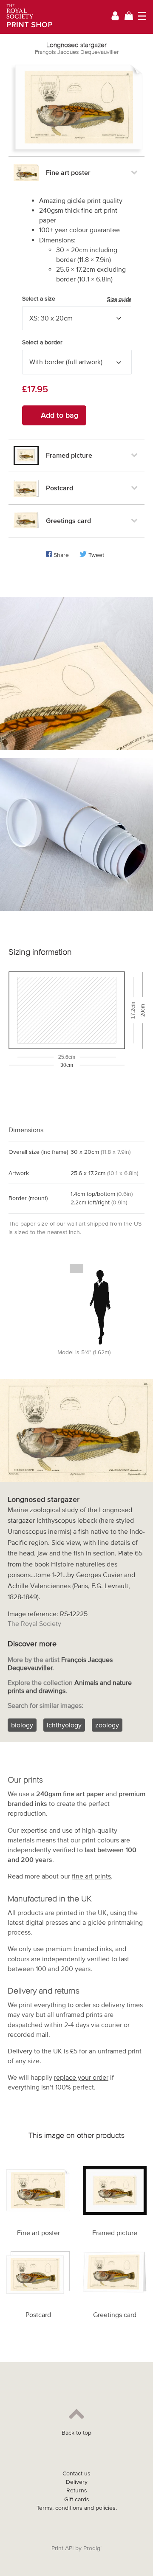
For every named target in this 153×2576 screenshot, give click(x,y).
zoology (107, 1725)
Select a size (77, 299)
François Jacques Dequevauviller (77, 52)
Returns (77, 2490)
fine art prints (91, 1876)
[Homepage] (27, 17)
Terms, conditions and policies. (77, 2508)
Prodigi (92, 2548)
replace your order (81, 2077)
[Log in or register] (115, 17)
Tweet (96, 555)
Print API (62, 2548)
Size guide (119, 299)
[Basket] (129, 17)
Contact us (76, 2473)
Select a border (42, 342)
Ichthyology (64, 1725)
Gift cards (77, 2499)
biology (22, 1725)
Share (61, 555)
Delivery (20, 2051)
